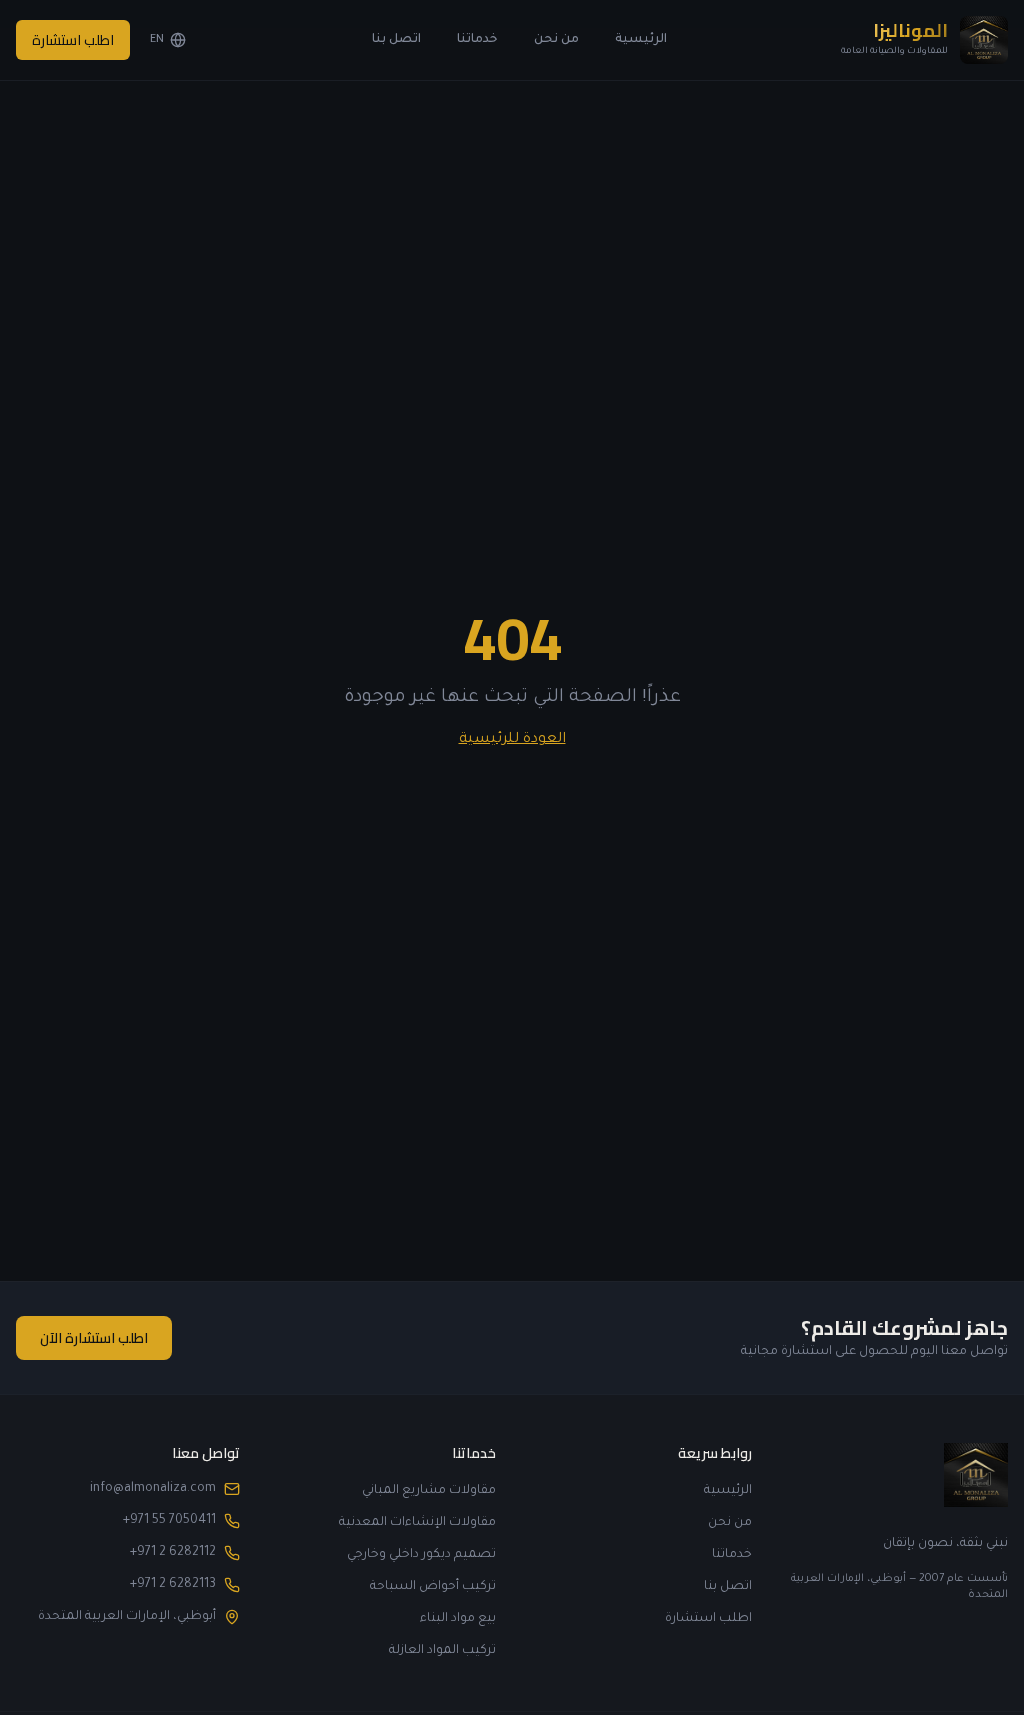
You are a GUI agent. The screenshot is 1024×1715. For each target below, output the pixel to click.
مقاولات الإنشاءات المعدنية (417, 1523)
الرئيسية (641, 40)
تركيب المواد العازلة (442, 1651)
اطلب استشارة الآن (94, 1338)
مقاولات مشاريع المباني (429, 1491)
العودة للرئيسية (512, 740)
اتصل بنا (396, 40)
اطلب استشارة (73, 40)
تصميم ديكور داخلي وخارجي (421, 1555)
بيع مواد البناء (458, 1619)
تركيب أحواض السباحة (433, 1587)
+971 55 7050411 (169, 1521)
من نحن (556, 40)
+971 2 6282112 (173, 1553)
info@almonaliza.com (153, 1489)
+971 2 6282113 (173, 1585)
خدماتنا (477, 40)
